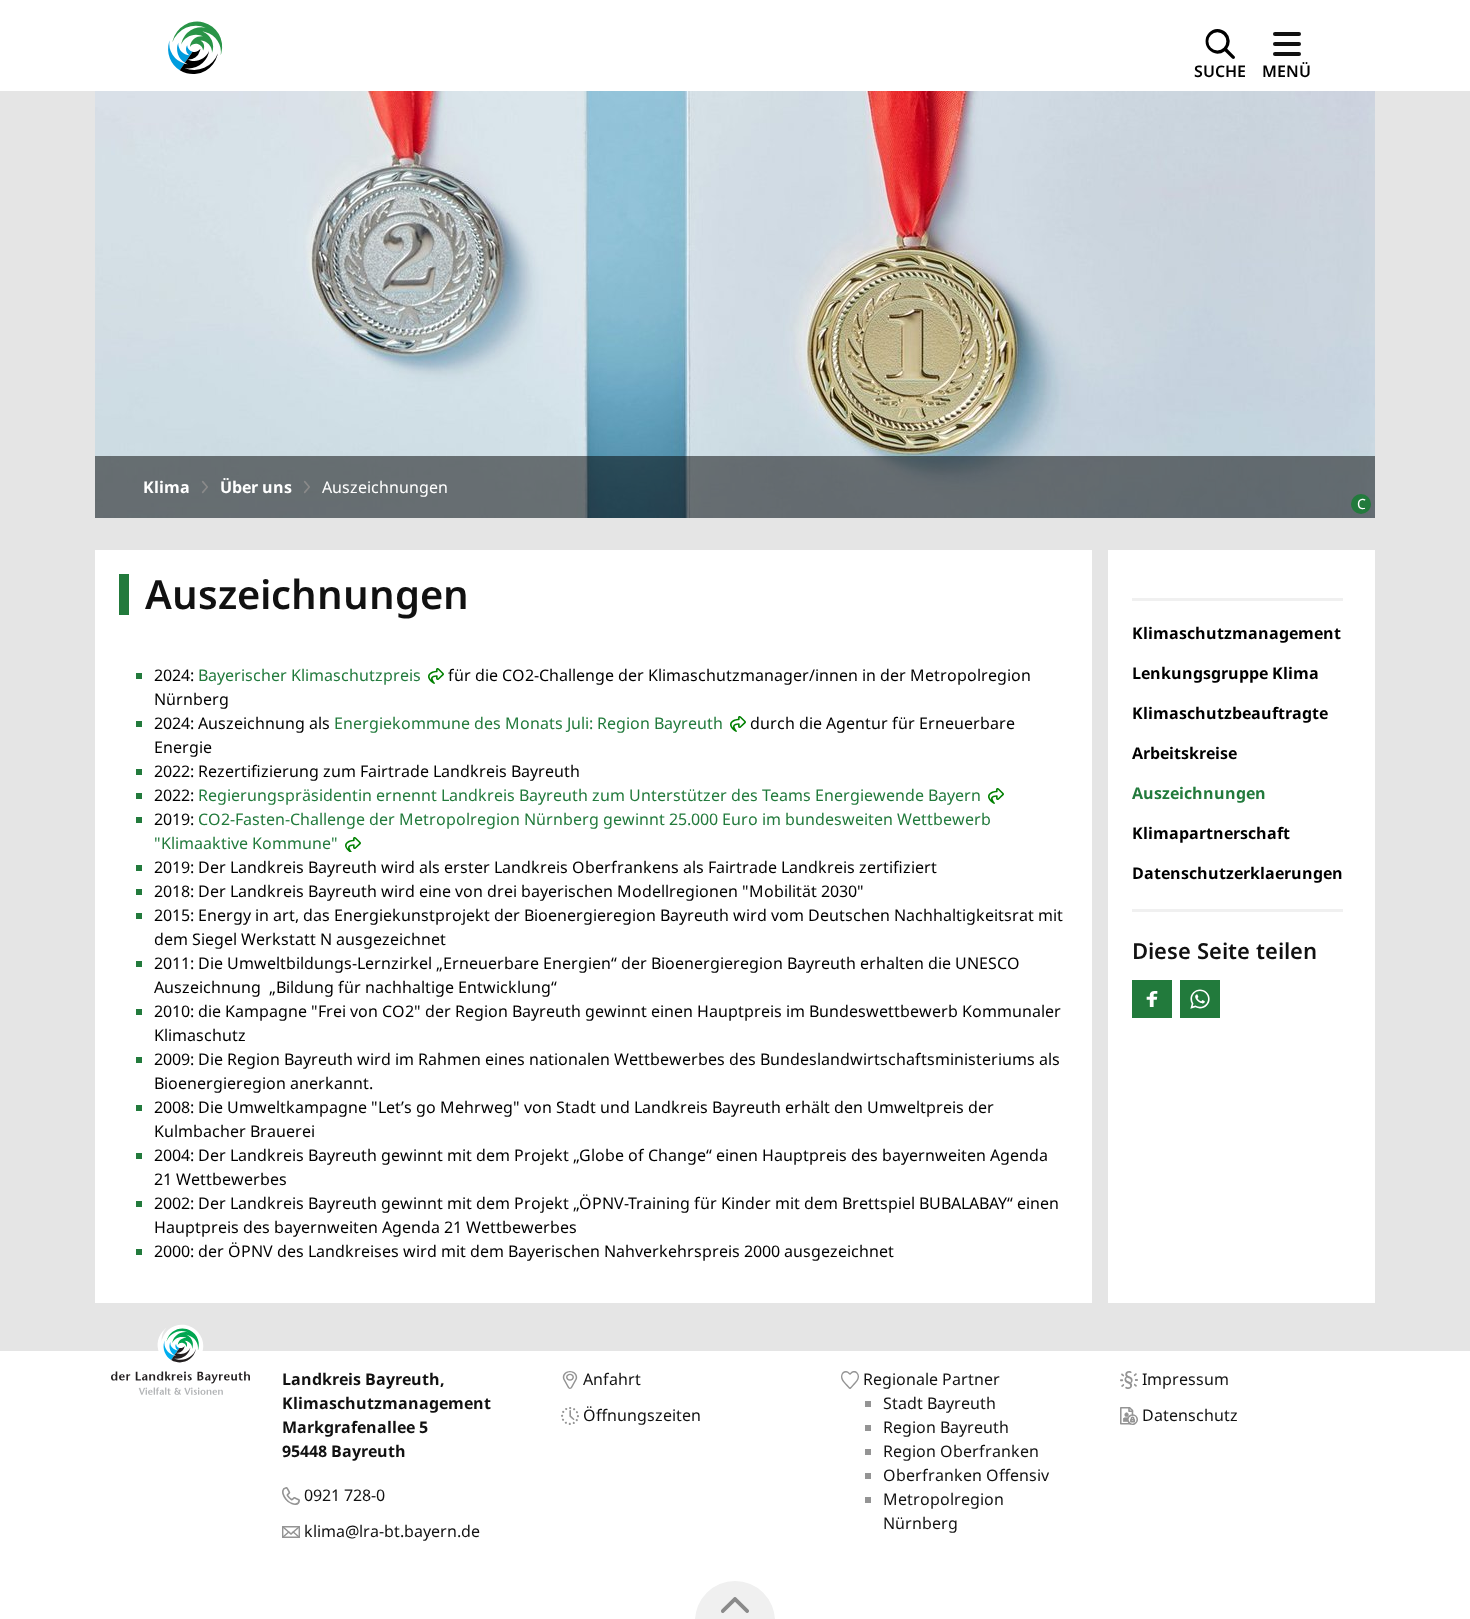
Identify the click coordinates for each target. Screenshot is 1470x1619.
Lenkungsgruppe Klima (1225, 673)
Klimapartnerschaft (1211, 833)
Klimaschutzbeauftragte (1230, 713)
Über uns (256, 487)
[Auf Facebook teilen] (1152, 999)
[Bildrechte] (1352, 495)
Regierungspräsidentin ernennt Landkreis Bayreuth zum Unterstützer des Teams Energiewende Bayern (587, 795)
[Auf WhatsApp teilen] (1200, 999)
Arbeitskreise (1184, 753)
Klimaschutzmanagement (1236, 633)
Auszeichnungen (1199, 793)
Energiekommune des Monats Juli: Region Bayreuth (528, 723)
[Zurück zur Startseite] (194, 49)
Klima (166, 487)
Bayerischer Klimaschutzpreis (309, 675)
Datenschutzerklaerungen (1237, 873)
